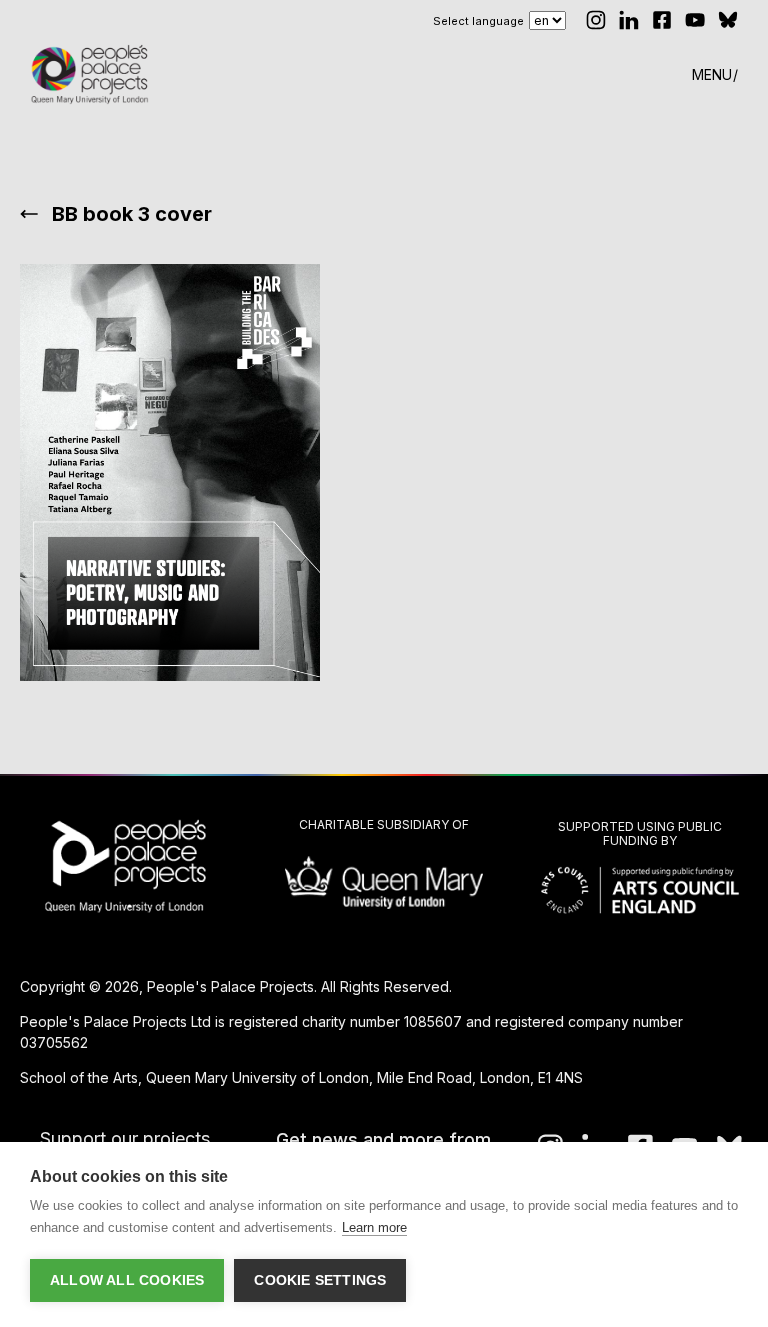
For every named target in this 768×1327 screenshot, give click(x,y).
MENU (712, 74)
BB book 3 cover (132, 214)
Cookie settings (320, 1280)
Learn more (374, 1227)
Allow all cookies (127, 1280)
